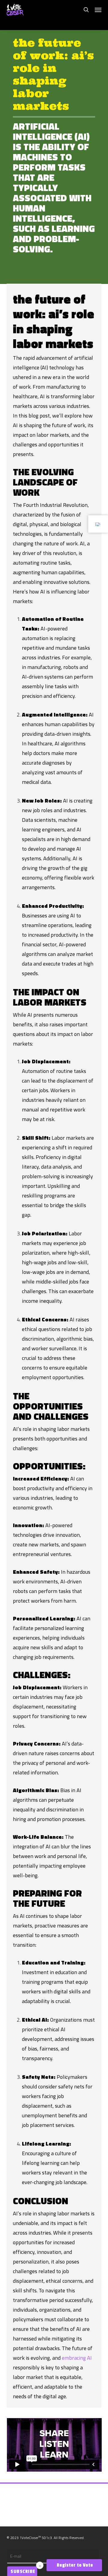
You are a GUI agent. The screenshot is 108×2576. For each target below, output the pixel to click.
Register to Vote (74, 2565)
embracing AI (77, 2358)
